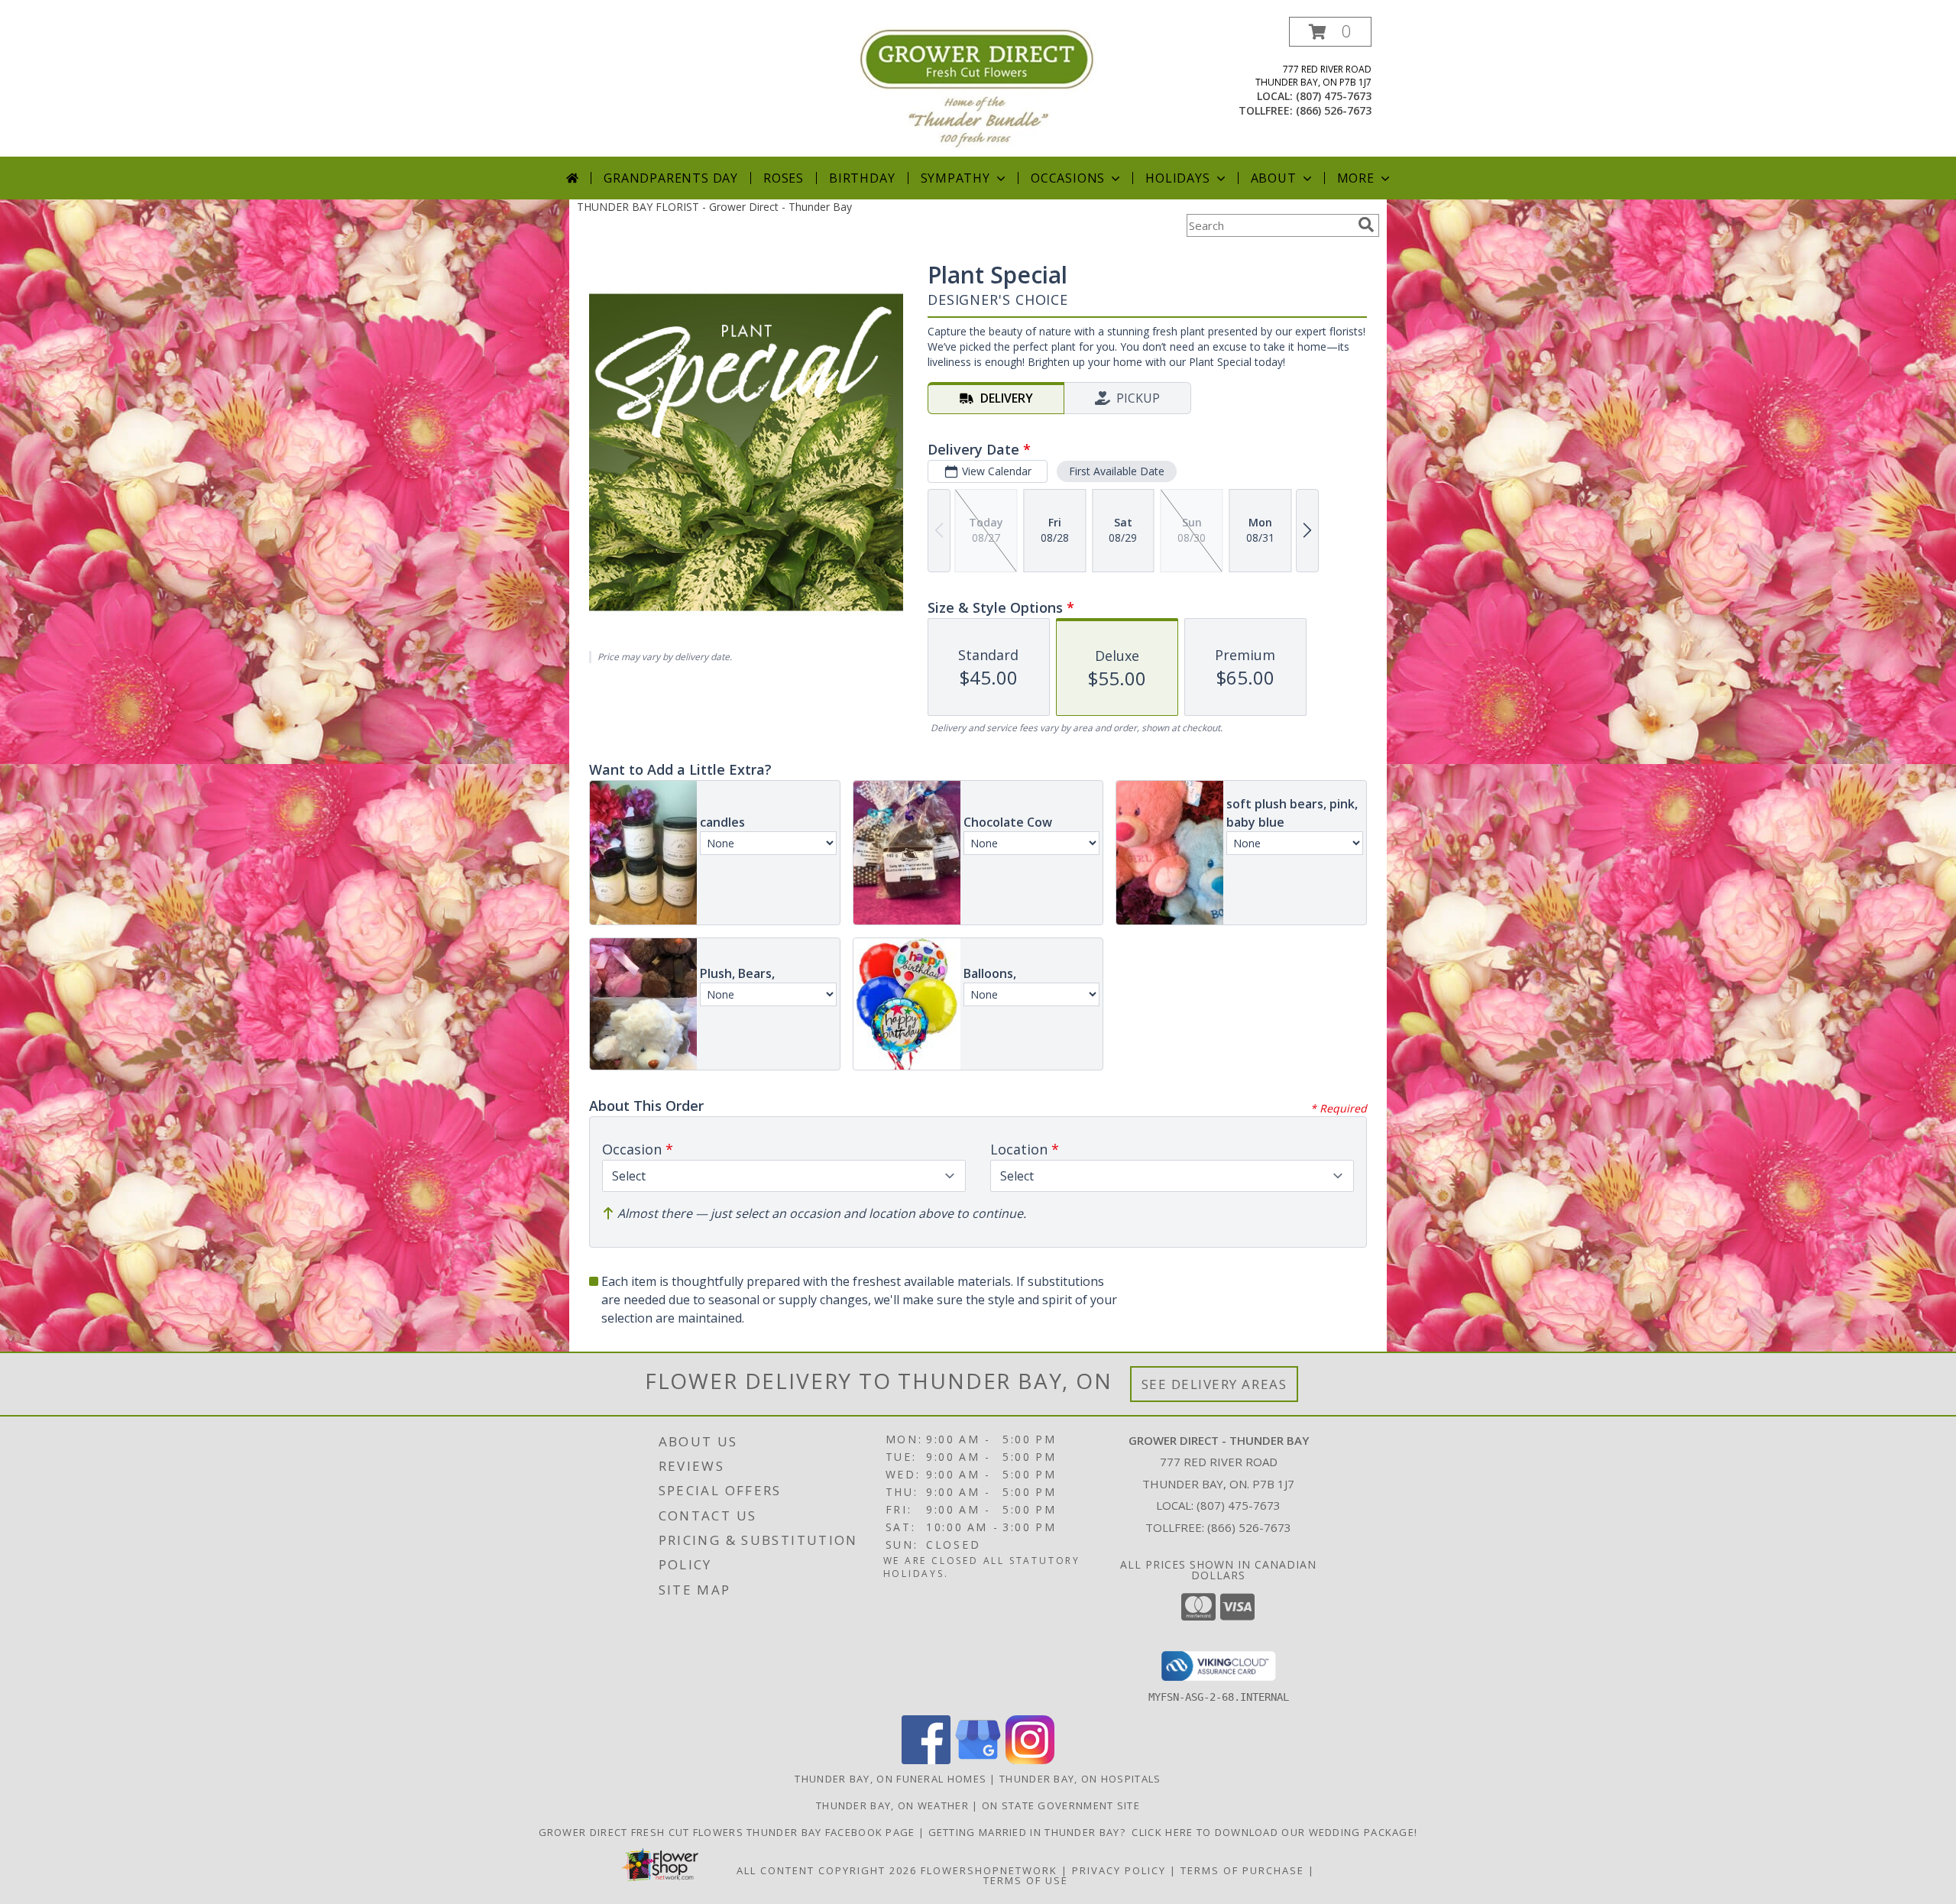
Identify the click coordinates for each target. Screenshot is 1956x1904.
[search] (1366, 225)
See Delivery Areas (1214, 1384)
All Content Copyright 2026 (827, 1870)
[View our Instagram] (1030, 1760)
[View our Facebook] (926, 1760)
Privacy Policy (1119, 1870)
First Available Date (1117, 471)
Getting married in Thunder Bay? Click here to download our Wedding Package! (1173, 1832)
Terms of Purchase (1242, 1870)
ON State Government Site (1061, 1805)
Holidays (1177, 178)
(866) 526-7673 (1334, 110)
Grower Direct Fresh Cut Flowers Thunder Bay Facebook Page (729, 1832)
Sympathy (955, 178)
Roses (784, 178)
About (1274, 178)
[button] (1330, 32)
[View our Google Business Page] (978, 1760)
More (1356, 178)
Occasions (1068, 178)
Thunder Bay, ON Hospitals (1080, 1779)
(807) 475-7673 (1334, 96)
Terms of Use (1026, 1880)
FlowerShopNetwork (989, 1870)
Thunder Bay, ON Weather (892, 1805)
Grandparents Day (671, 178)
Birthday (862, 178)
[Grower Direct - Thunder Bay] (978, 87)
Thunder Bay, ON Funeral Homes (891, 1779)
